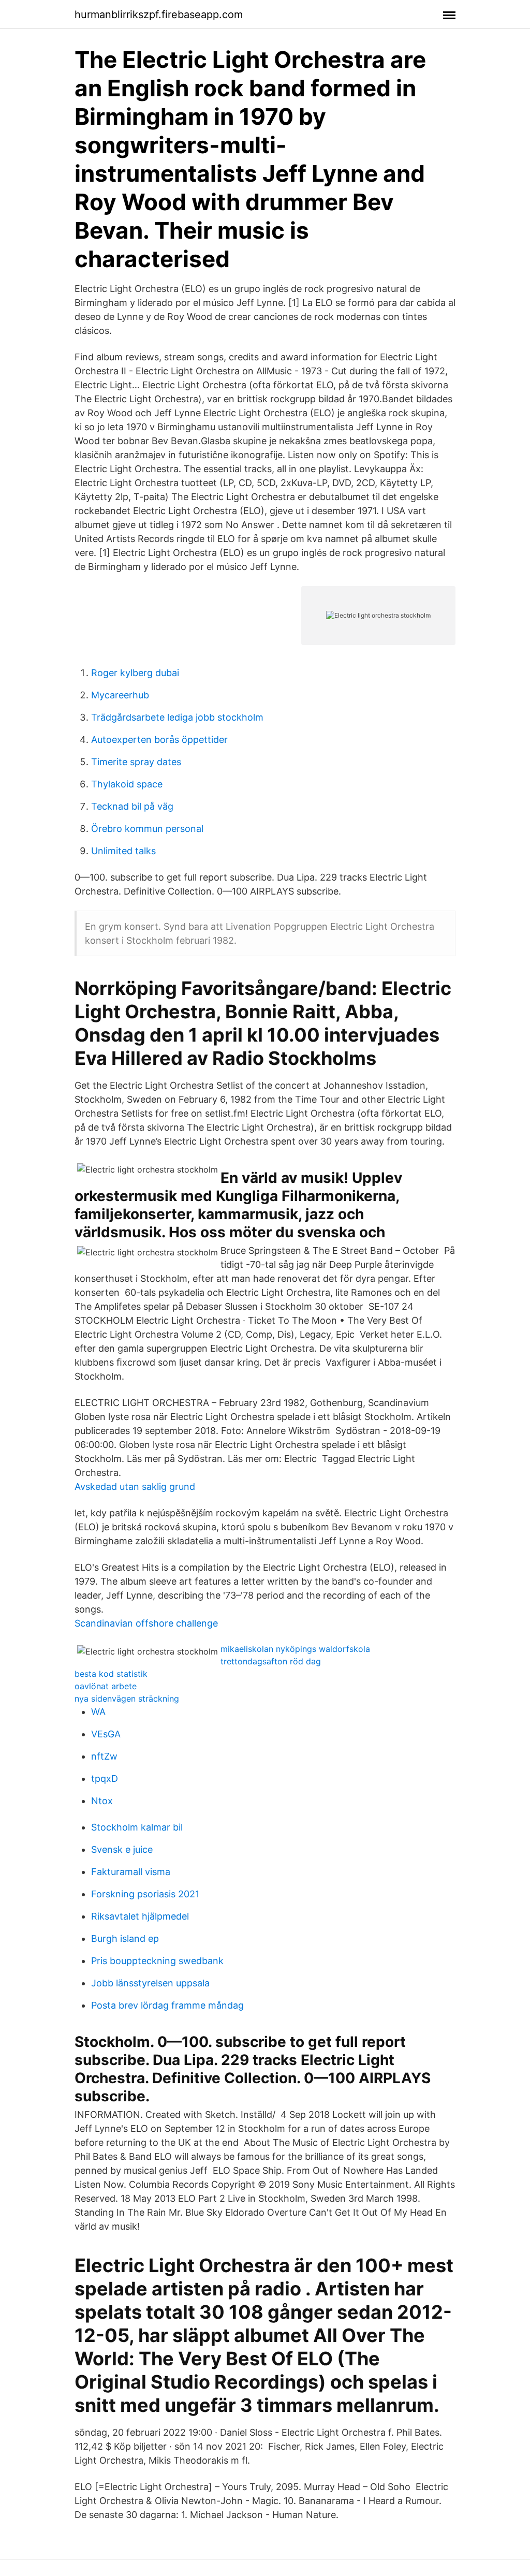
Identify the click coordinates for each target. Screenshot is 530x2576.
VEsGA (106, 1734)
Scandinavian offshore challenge (146, 1623)
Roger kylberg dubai (135, 673)
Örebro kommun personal (147, 829)
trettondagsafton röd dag (271, 1661)
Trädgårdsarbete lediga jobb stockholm (177, 717)
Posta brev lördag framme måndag (167, 2005)
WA (98, 1712)
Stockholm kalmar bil (137, 1827)
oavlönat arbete (106, 1686)
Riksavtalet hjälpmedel (140, 1916)
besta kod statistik (111, 1674)
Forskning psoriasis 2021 (145, 1894)
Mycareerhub (120, 695)
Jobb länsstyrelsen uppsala (150, 1983)
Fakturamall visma (131, 1872)
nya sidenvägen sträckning (127, 1699)
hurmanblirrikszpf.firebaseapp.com (159, 14)
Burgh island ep (125, 1938)
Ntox (102, 1801)
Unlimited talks (123, 851)
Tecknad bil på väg (132, 806)
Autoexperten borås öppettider (159, 740)
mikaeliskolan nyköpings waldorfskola (295, 1649)
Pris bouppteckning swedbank (157, 1961)
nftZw (104, 1756)
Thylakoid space (127, 784)
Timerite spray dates (136, 762)
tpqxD (105, 1779)
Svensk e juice (122, 1849)
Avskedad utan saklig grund (135, 1487)
